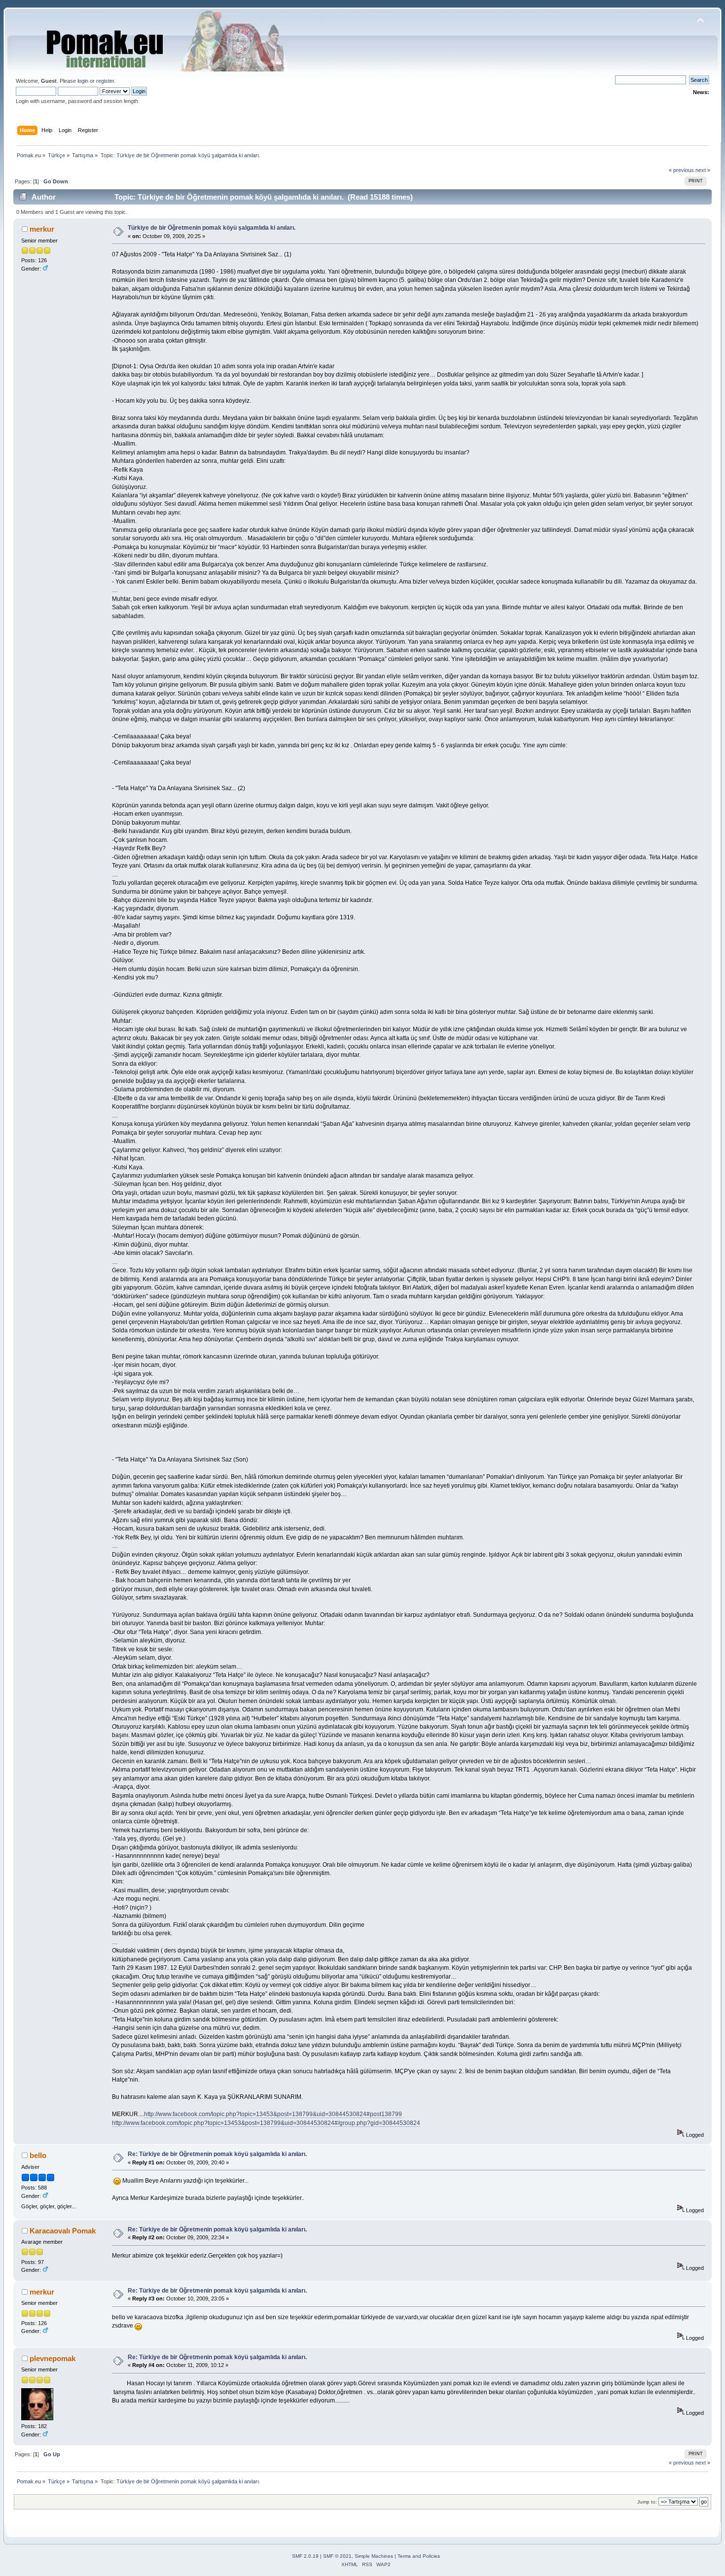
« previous (681, 170)
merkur (42, 229)
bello (38, 2155)
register (105, 81)
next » (703, 170)
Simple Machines (374, 2556)
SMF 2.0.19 (305, 2556)
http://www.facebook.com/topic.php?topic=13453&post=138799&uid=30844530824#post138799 (273, 2114)
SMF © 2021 (337, 2556)
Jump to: (647, 2502)
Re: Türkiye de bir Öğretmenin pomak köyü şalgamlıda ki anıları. (217, 2154)
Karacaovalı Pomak (63, 2231)
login (83, 81)
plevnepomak (53, 2358)
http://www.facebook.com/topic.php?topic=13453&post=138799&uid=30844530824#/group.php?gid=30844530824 (266, 2123)
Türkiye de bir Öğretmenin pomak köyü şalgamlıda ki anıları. (212, 228)
